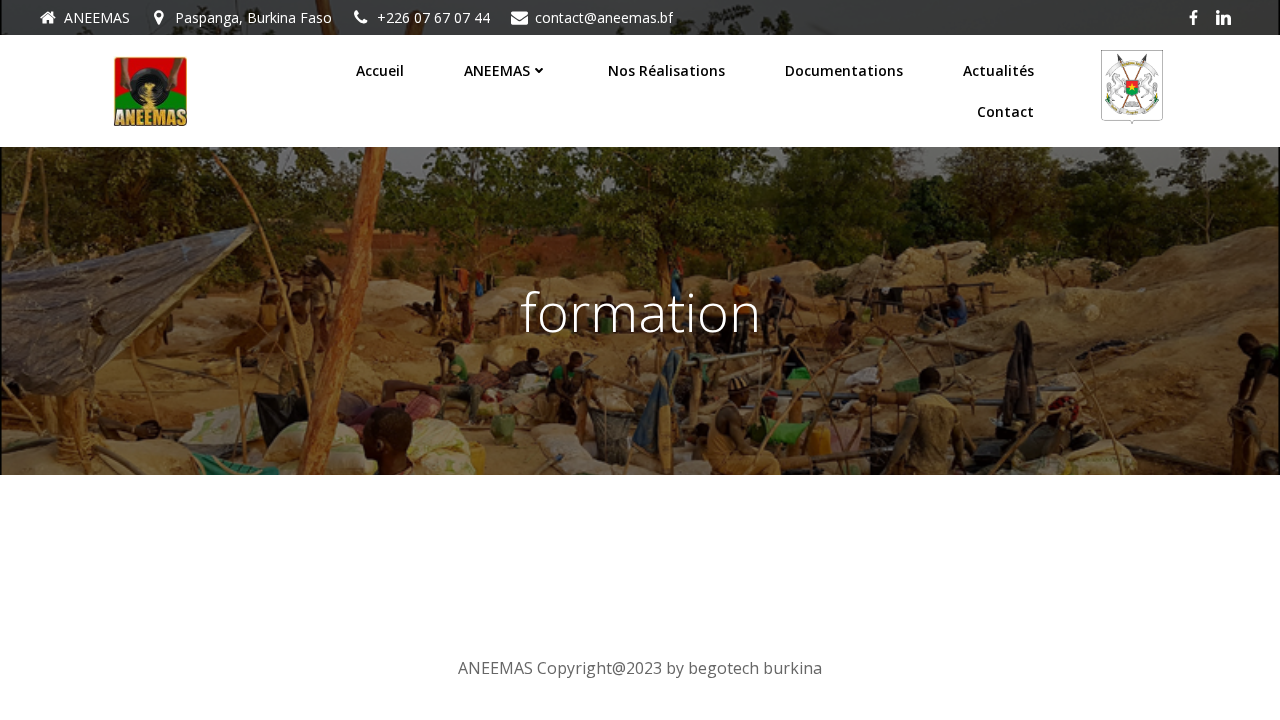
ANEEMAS (497, 70)
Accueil (380, 70)
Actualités (998, 70)
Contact (1005, 111)
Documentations (844, 70)
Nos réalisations (666, 70)
